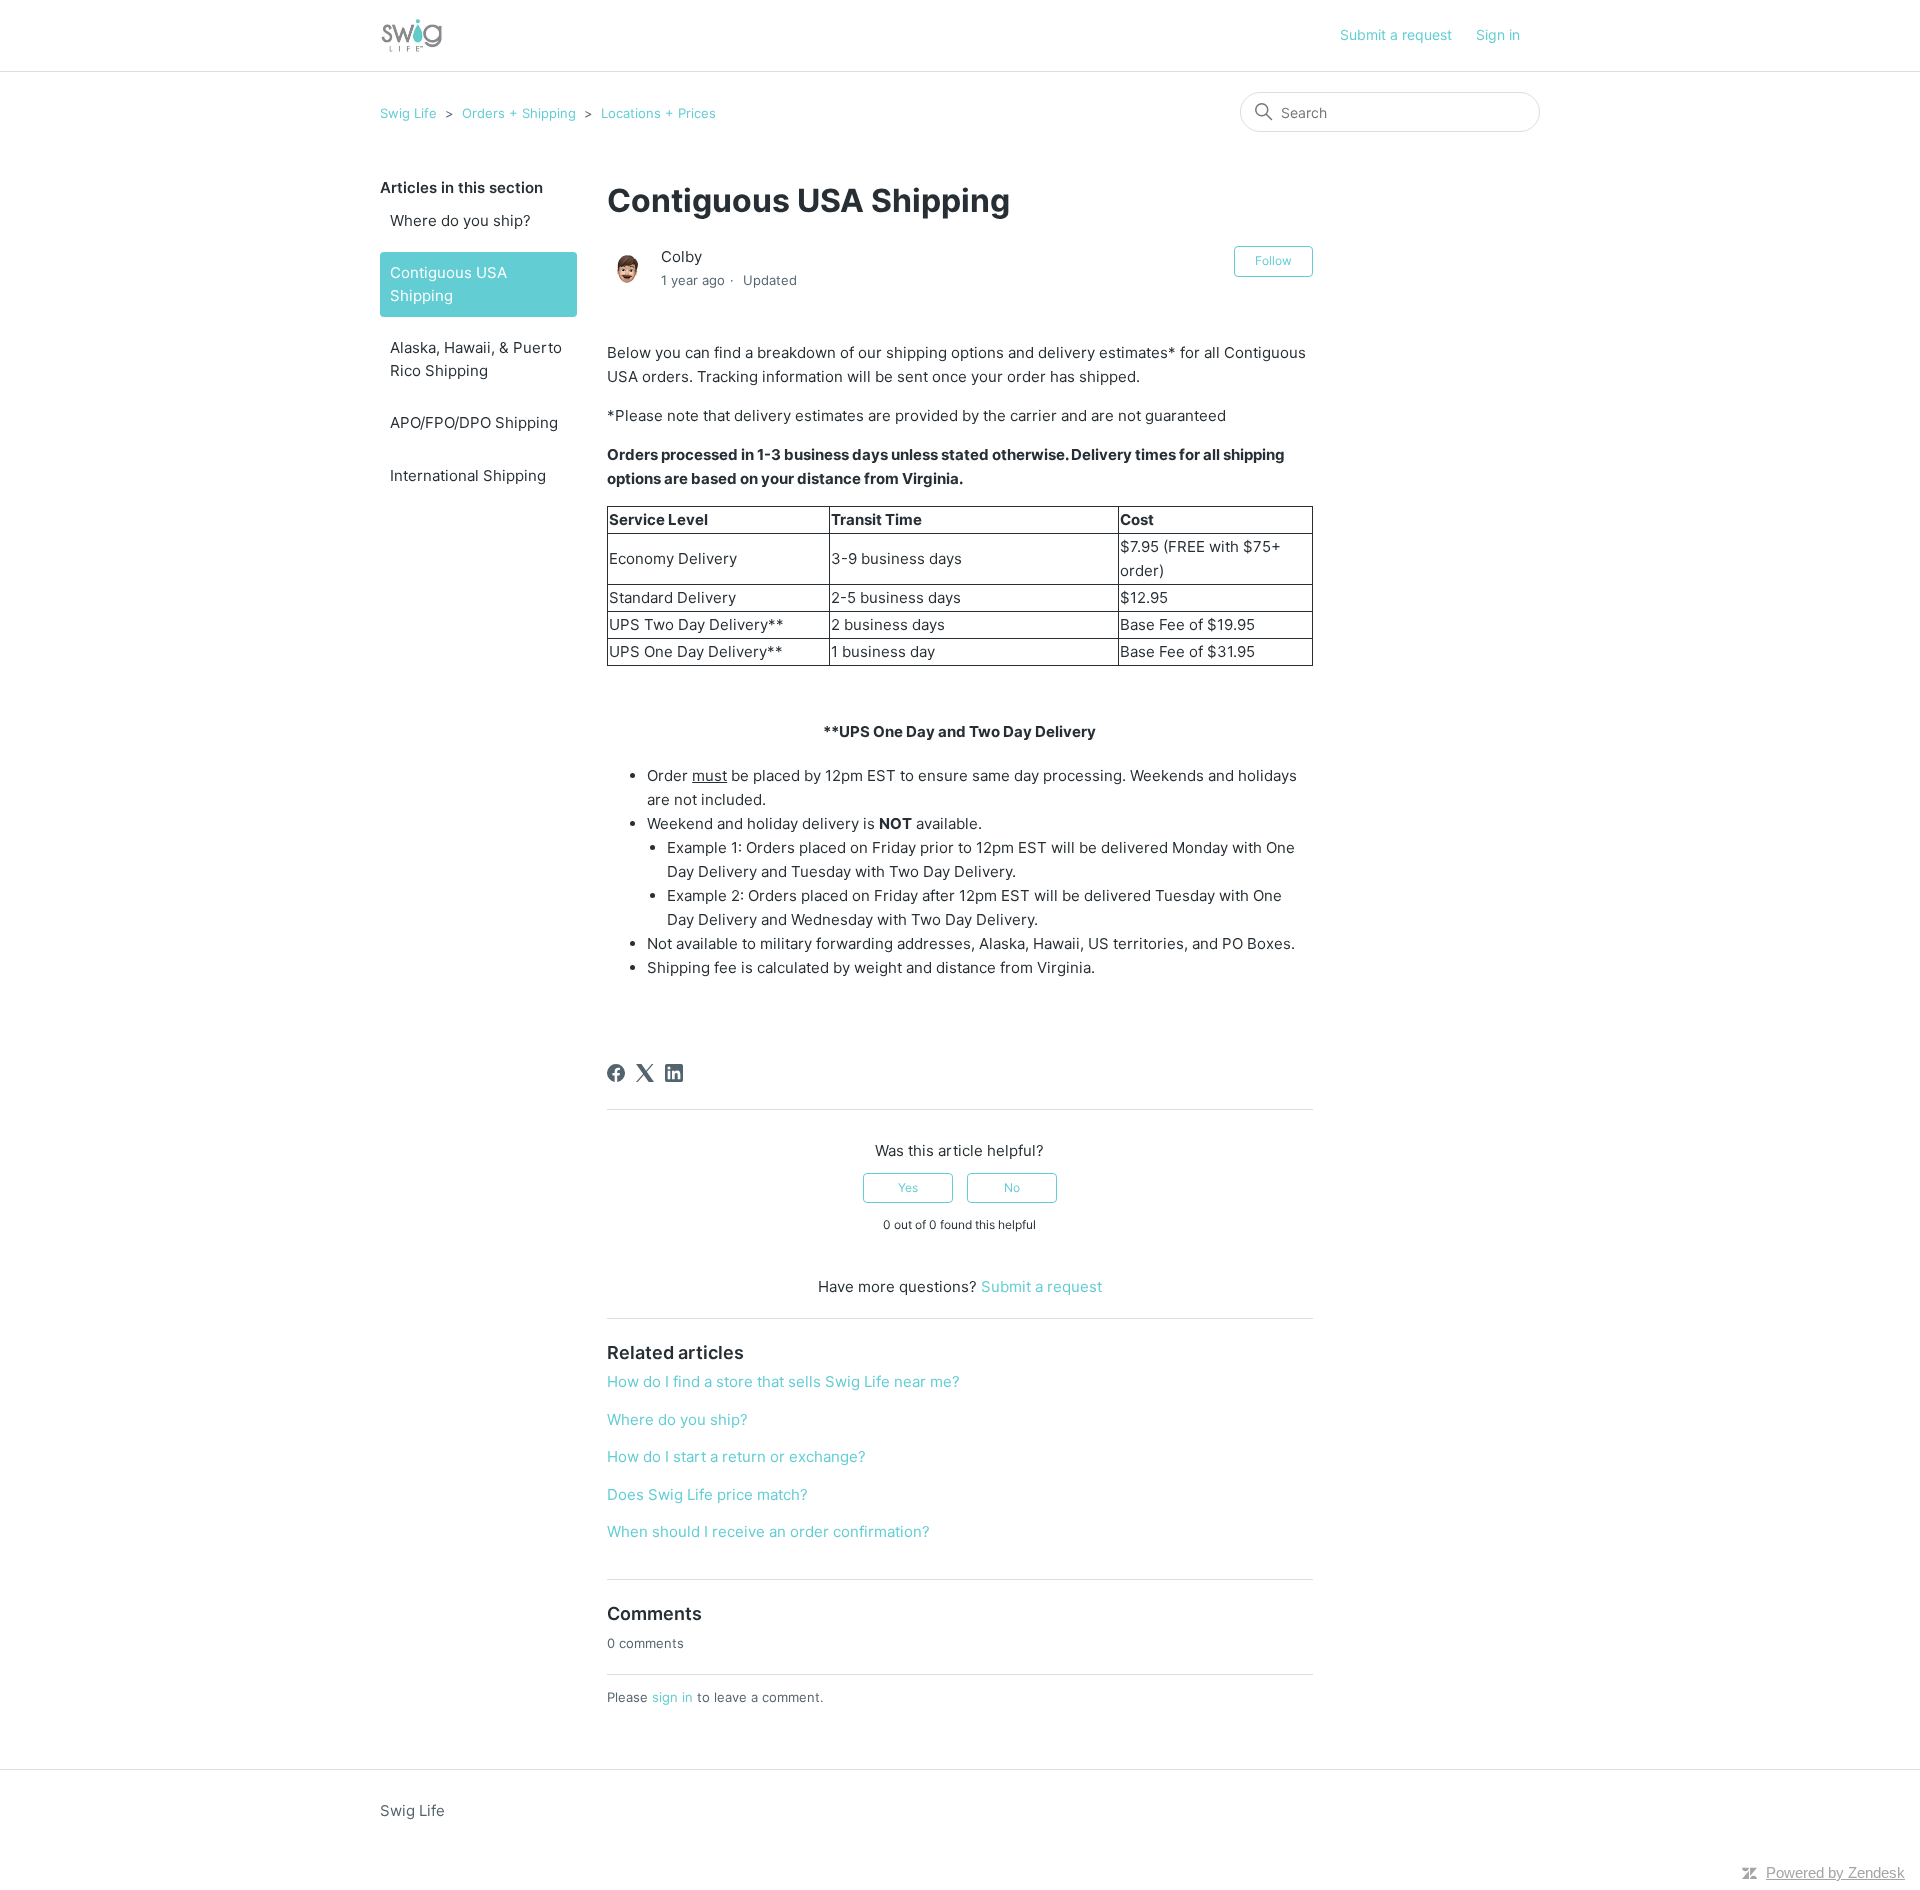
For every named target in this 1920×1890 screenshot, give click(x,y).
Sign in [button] (1498, 34)
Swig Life (408, 113)
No (1012, 1187)
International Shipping (468, 475)
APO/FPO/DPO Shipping (474, 422)
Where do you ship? (460, 220)
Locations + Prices (658, 113)
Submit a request (1396, 34)
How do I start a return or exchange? (736, 1456)
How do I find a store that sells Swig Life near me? (783, 1381)
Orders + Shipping (519, 113)
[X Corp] (645, 1073)
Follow (1273, 260)
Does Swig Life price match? (707, 1494)
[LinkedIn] (674, 1073)
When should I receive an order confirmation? (768, 1531)
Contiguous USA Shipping (448, 284)
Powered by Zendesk (1835, 1872)
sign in (672, 1697)
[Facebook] (616, 1073)
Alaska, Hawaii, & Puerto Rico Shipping (476, 359)
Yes (908, 1187)
